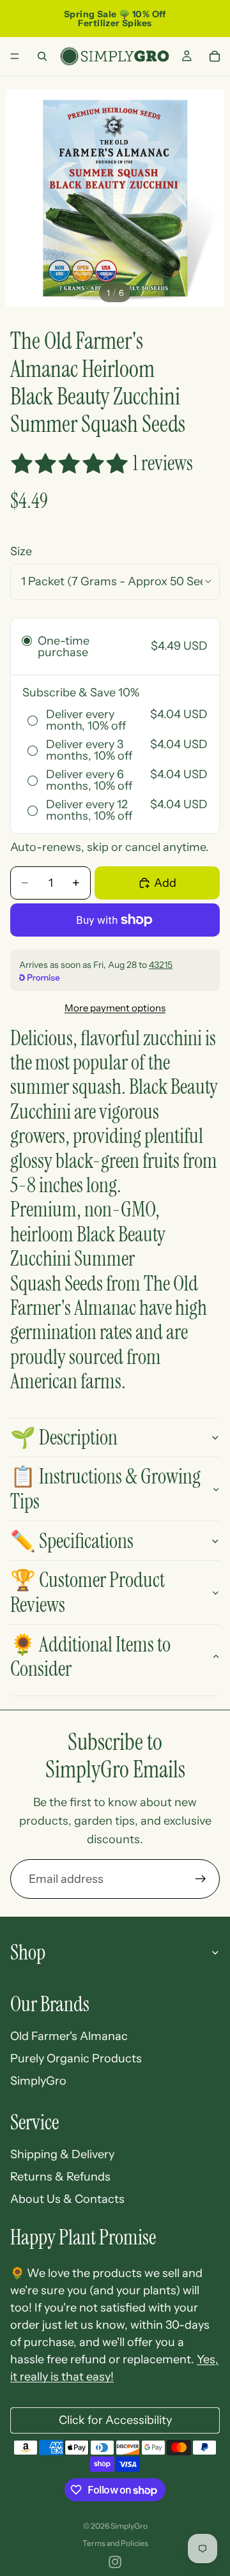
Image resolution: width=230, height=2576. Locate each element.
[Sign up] (201, 1879)
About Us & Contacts (67, 2199)
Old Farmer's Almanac (69, 2036)
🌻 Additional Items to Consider (90, 1657)
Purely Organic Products (76, 2058)
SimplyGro (38, 2081)
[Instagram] (115, 2562)
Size (21, 551)
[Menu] (15, 56)
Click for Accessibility (115, 2420)
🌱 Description (64, 1437)
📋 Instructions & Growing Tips (105, 1489)
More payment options (115, 1008)
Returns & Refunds (60, 2177)
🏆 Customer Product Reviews (88, 1592)
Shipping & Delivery (62, 2154)
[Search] (42, 56)
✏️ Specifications (72, 1541)
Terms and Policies (115, 2543)
